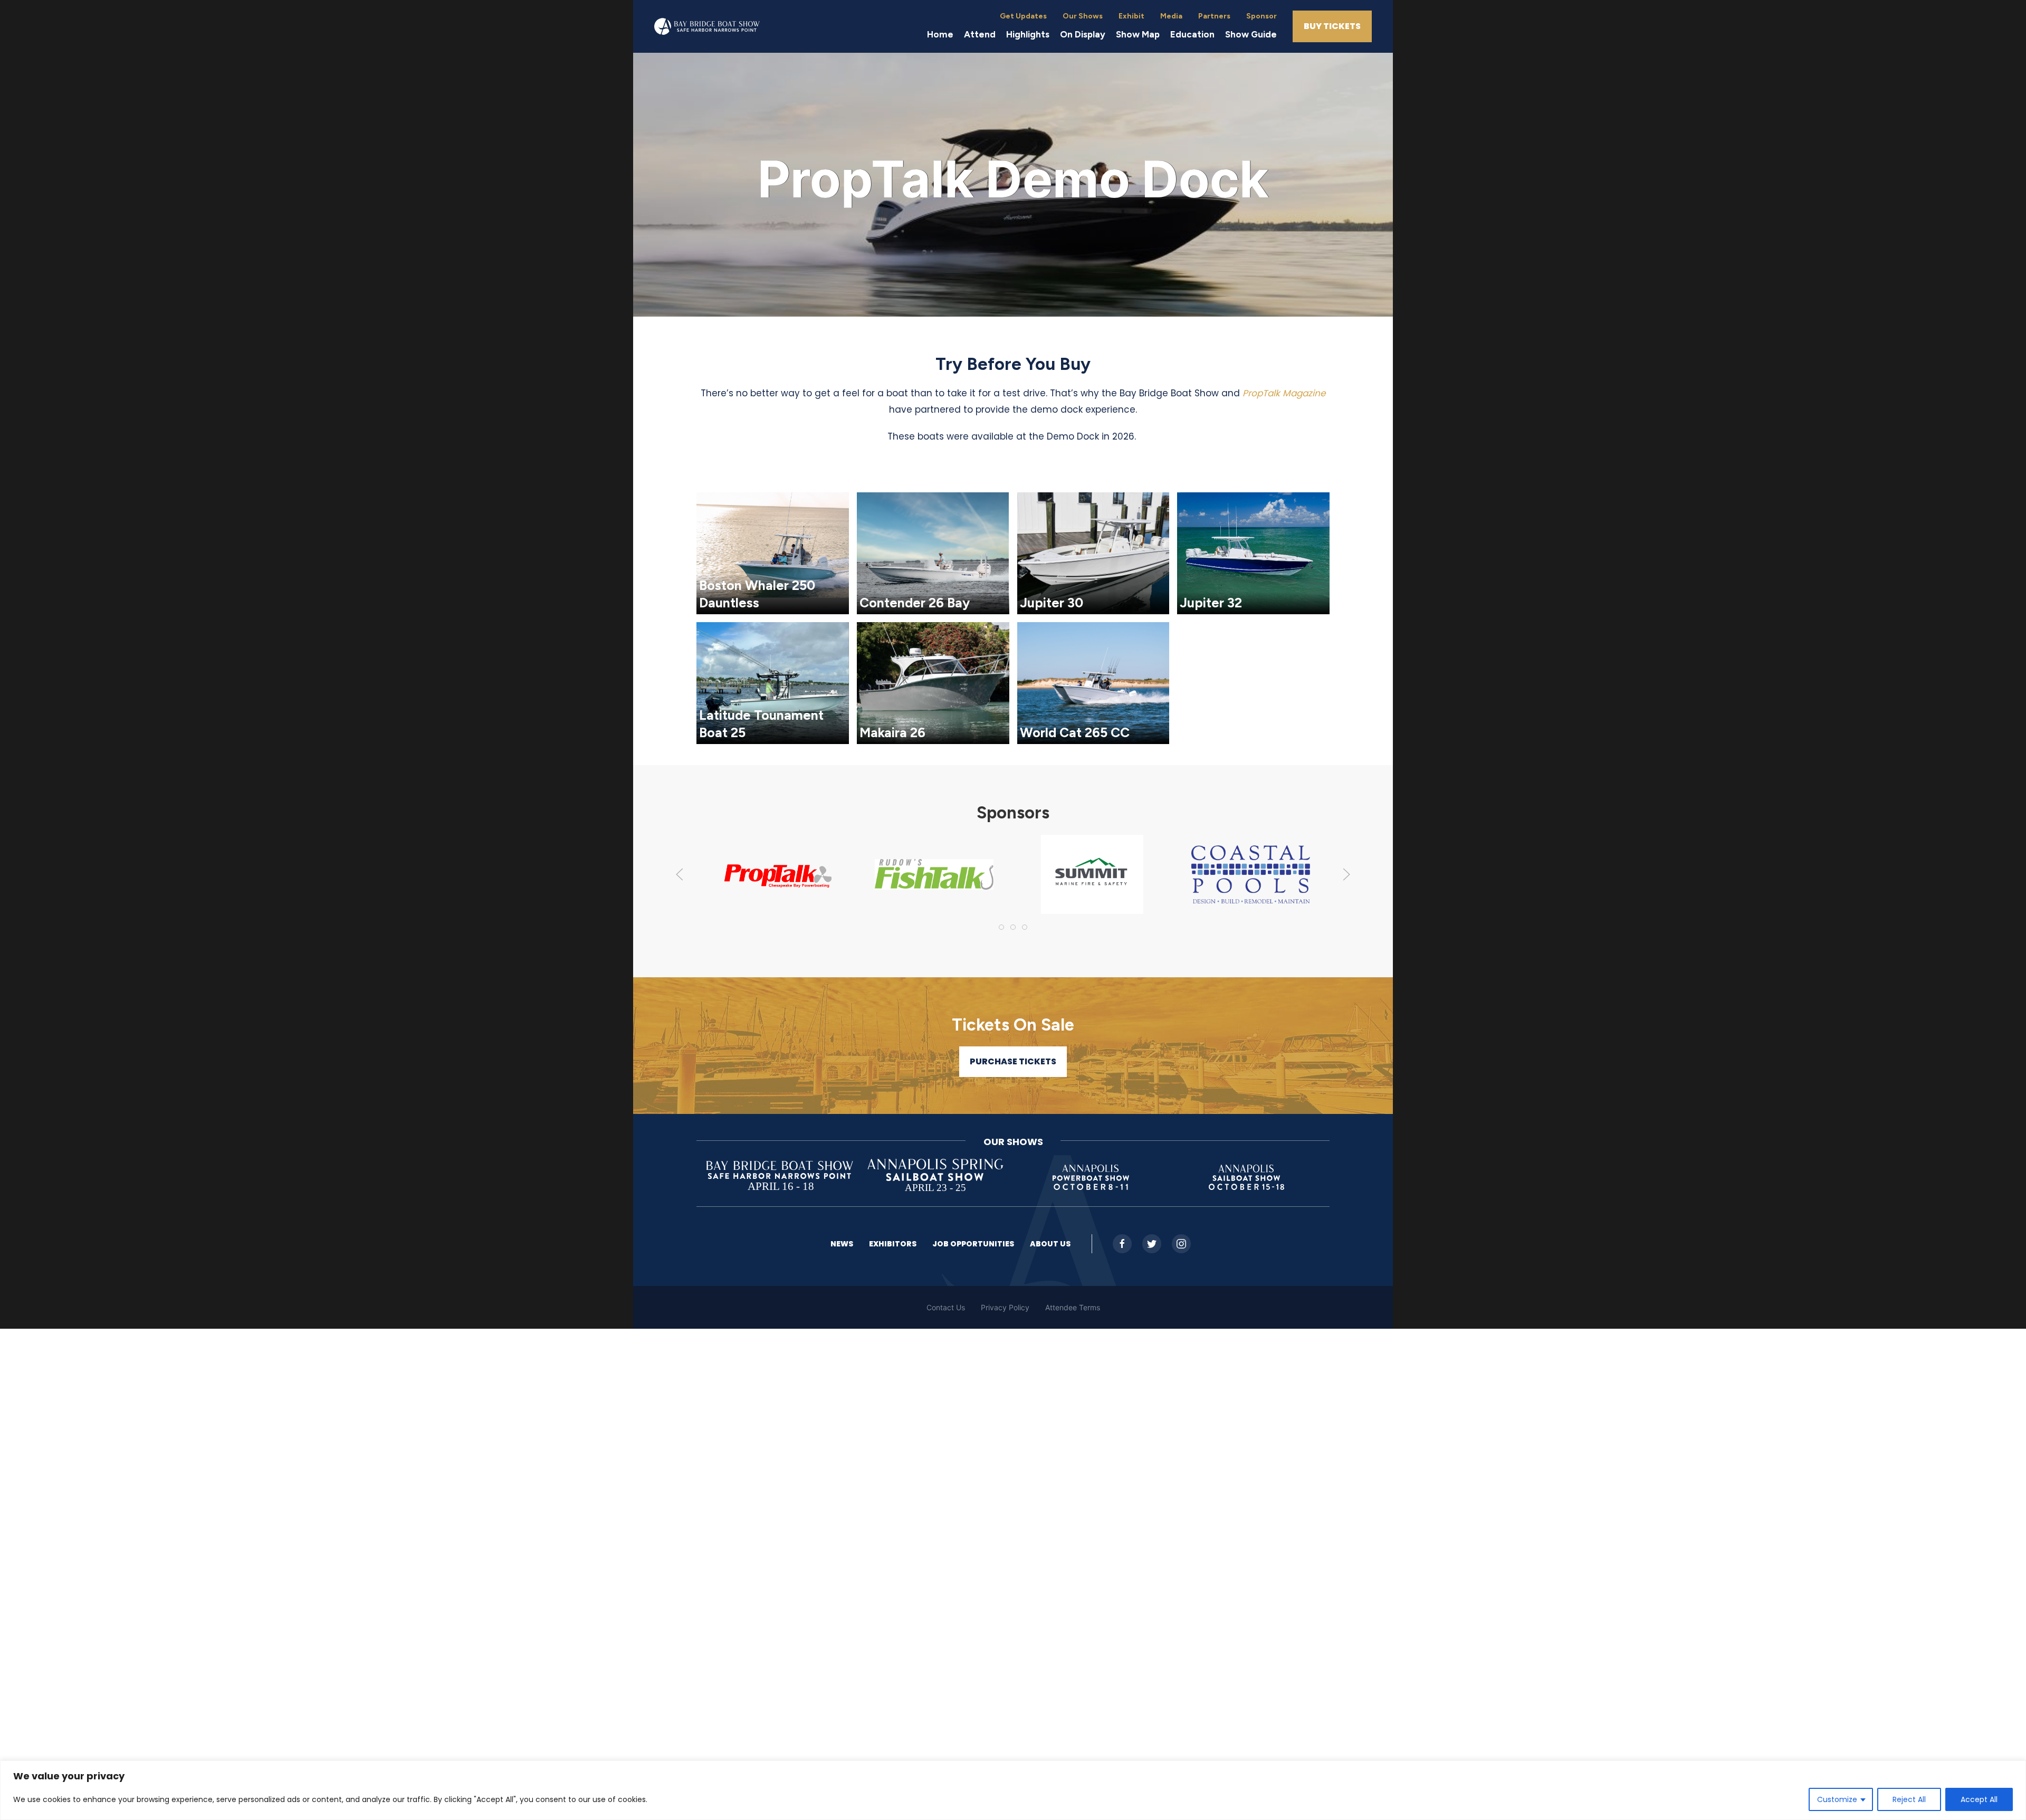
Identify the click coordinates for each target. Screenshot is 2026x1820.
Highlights (1028, 34)
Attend (980, 34)
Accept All (1979, 1799)
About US (1050, 1244)
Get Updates (1023, 16)
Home (940, 34)
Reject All (1909, 1799)
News (842, 1244)
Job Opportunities (973, 1244)
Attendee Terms (1073, 1307)
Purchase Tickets (1013, 1061)
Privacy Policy (1005, 1307)
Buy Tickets (1332, 26)
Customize (1837, 1799)
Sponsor (1262, 16)
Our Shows (1083, 16)
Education (1192, 34)
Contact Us (946, 1307)
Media (1171, 16)
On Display (1083, 34)
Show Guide (1251, 34)
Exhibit (1131, 16)
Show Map (1138, 34)
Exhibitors (893, 1244)
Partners (1214, 16)
